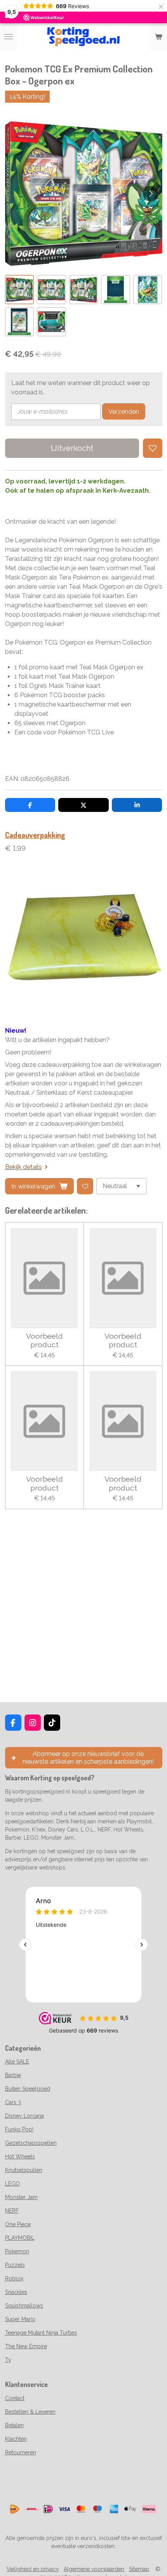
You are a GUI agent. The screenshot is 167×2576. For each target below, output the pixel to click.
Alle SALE (17, 2062)
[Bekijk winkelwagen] (158, 37)
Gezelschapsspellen (31, 2143)
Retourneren (21, 2452)
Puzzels (15, 2265)
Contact (15, 2398)
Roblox (14, 2279)
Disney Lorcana (24, 2116)
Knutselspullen (24, 2170)
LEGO (12, 2184)
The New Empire (26, 2346)
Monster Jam (21, 2197)
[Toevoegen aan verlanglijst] (153, 448)
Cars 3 (13, 2102)
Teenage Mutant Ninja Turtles (41, 2333)
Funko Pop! (19, 2129)
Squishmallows (24, 2306)
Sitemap (139, 2569)
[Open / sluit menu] (9, 37)
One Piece (18, 2224)
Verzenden (124, 412)
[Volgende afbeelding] (151, 194)
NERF (12, 2211)
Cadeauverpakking (35, 835)
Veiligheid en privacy (33, 2569)
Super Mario (20, 2319)
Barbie (13, 2075)
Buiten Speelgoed (28, 2089)
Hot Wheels (20, 2156)
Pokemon (17, 2251)
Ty (8, 2360)
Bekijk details (23, 1167)
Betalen (14, 2425)
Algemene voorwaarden (94, 2569)
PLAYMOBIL (20, 2238)
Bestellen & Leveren (30, 2412)
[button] (20, 290)
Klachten (16, 2439)
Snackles (16, 2292)
